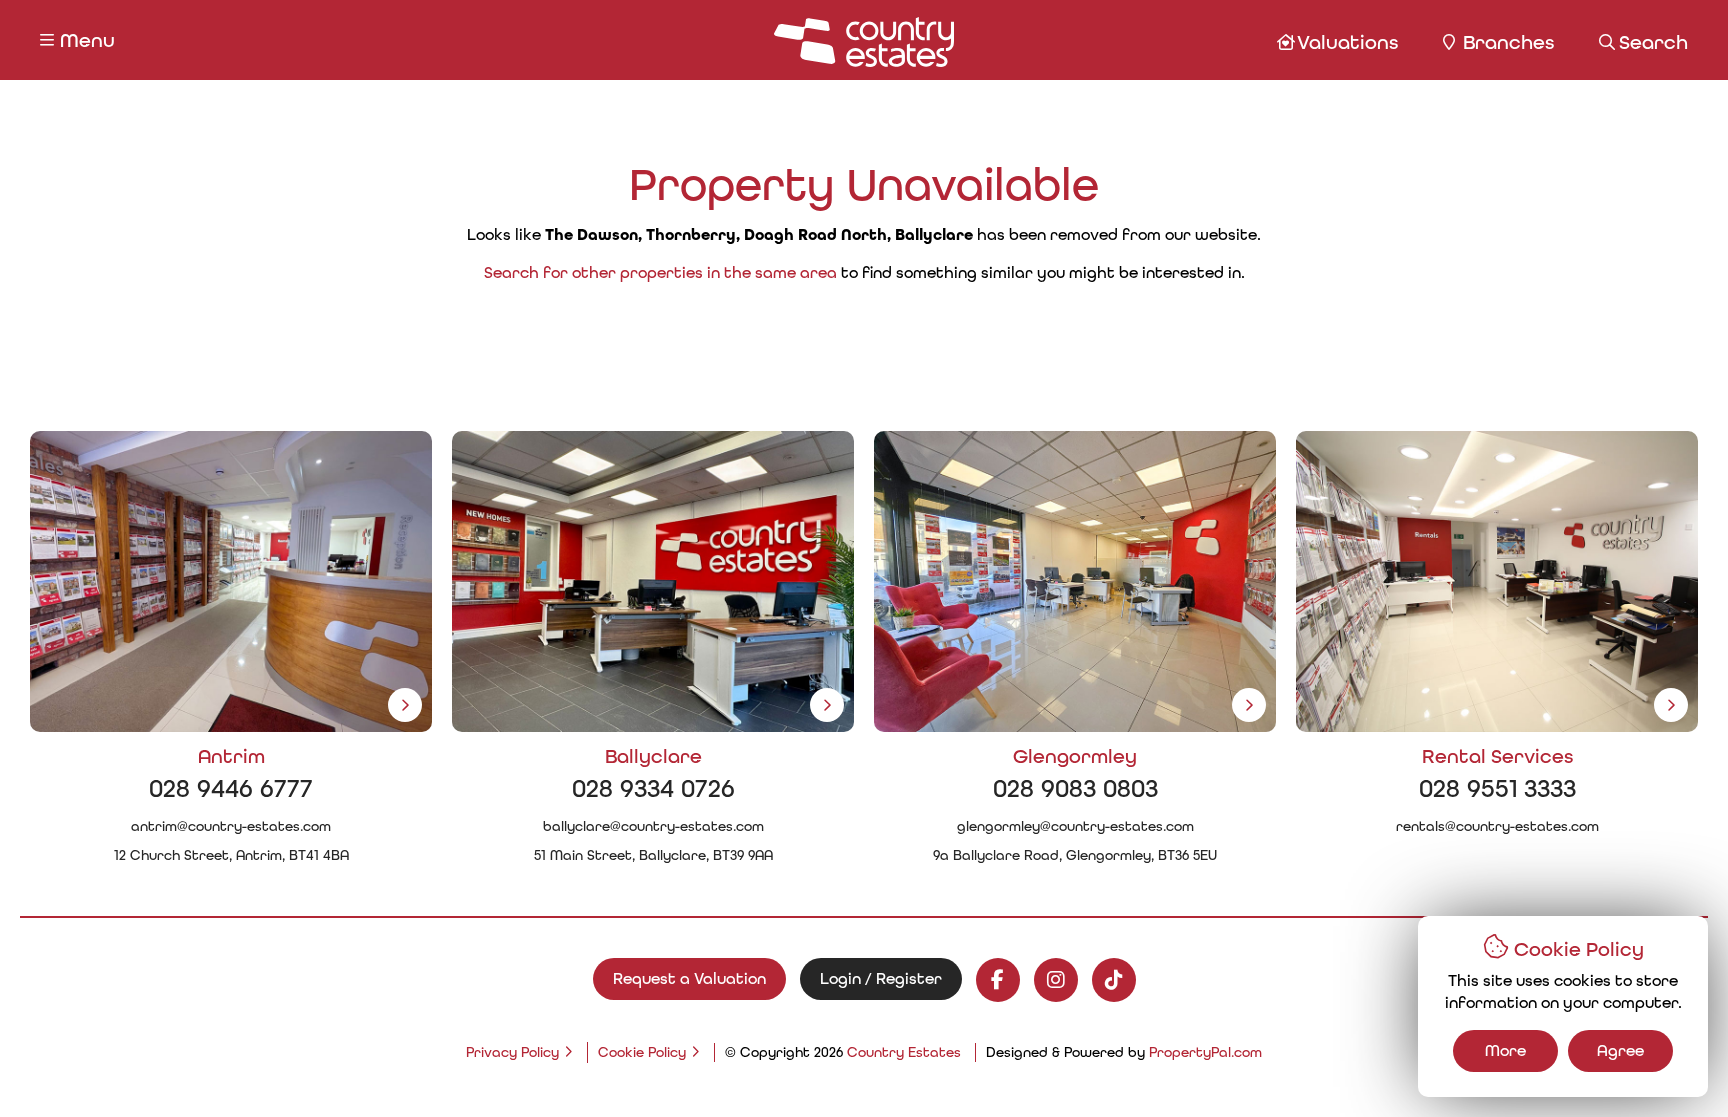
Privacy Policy (512, 1052)
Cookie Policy (642, 1052)
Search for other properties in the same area (660, 272)
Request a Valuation (689, 978)
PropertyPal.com (1205, 1052)
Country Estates (904, 1052)
